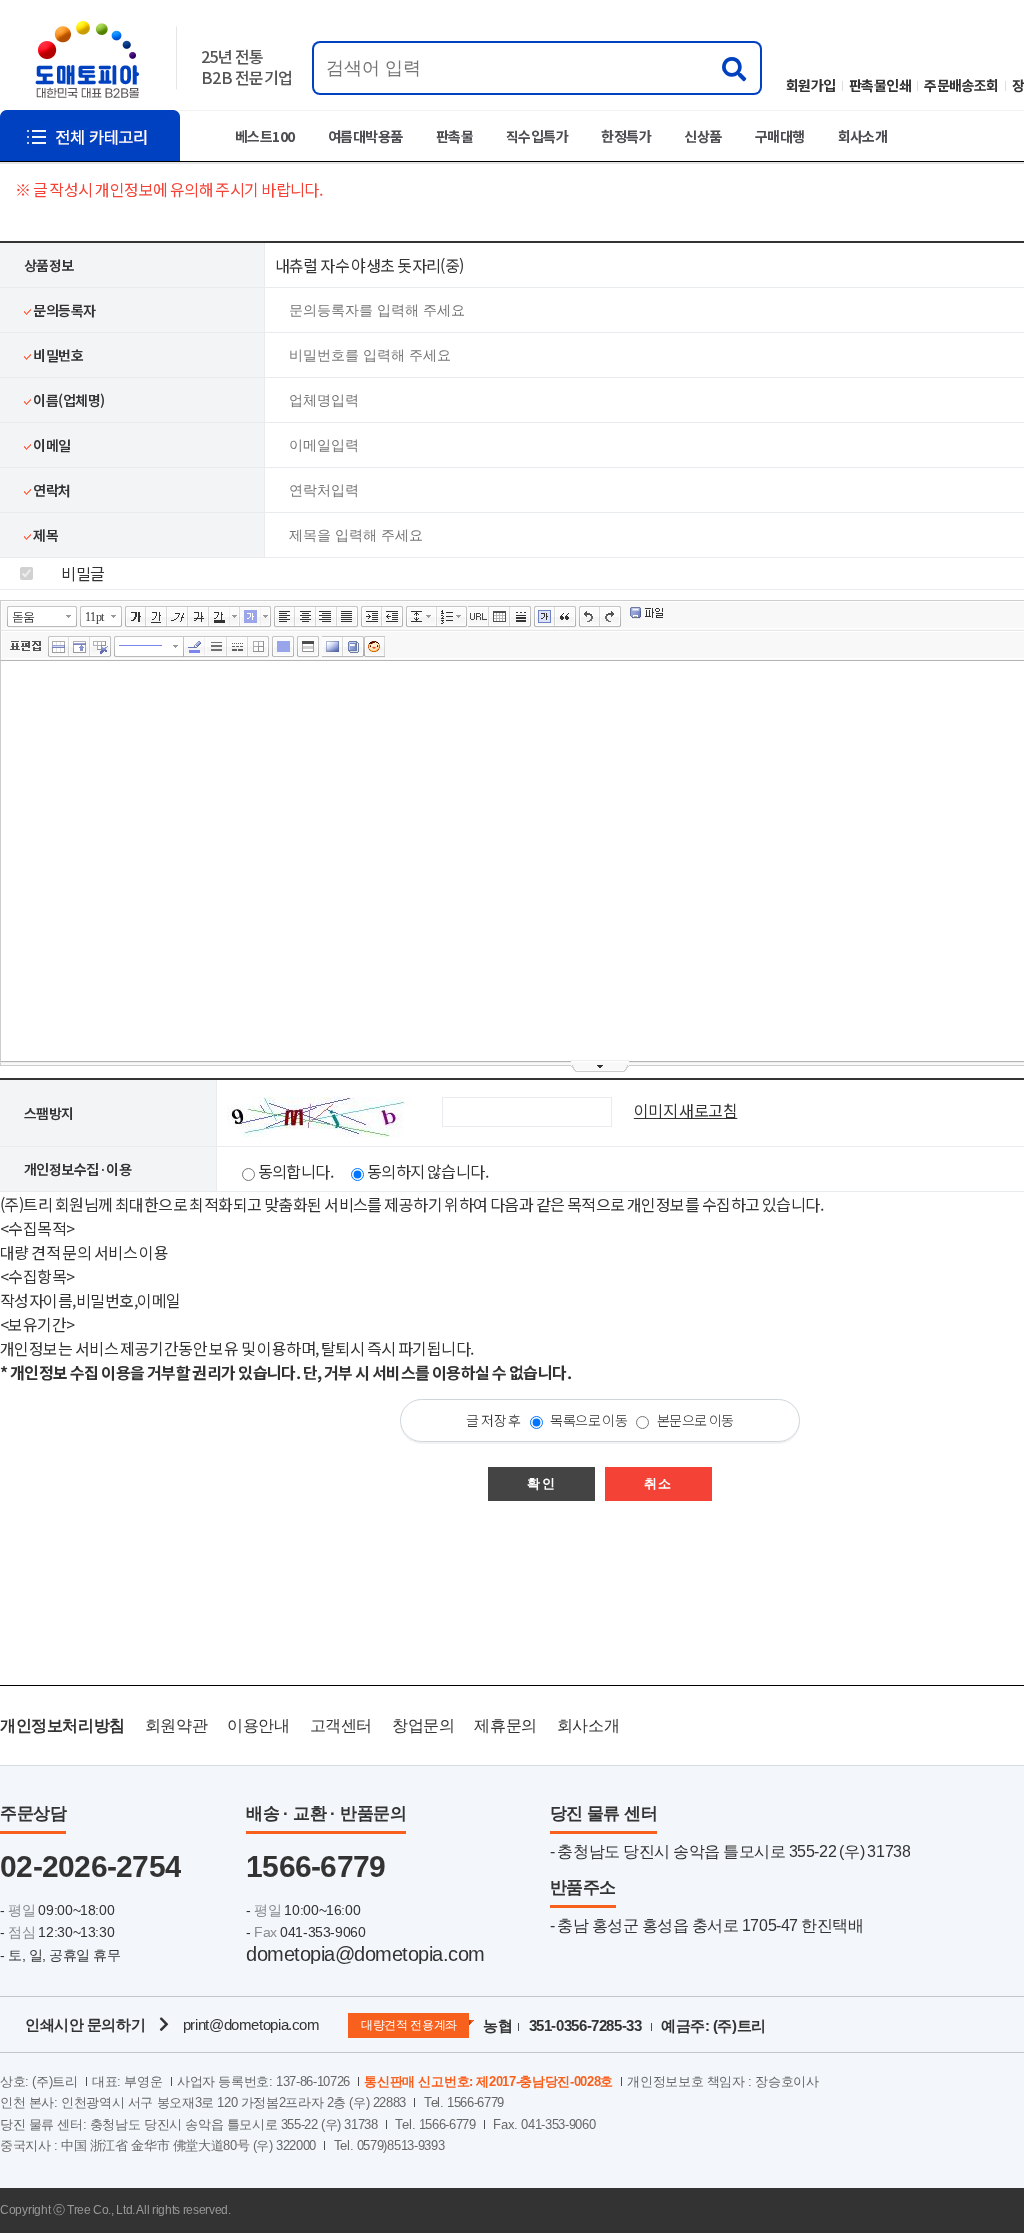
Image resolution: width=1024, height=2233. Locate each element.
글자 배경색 (250, 617)
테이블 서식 (308, 647)
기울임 (177, 617)
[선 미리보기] (149, 647)
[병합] (58, 647)
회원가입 (811, 85)
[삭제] (100, 647)
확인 (541, 1483)
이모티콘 (374, 647)
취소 (658, 1483)
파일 (647, 614)
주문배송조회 (961, 85)
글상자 (544, 617)
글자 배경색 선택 (266, 616)
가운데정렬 (305, 617)
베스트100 (265, 136)
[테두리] (258, 647)
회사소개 (863, 136)
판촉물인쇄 (880, 85)
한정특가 (626, 136)
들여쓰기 (371, 617)
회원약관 (176, 1725)
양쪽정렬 (347, 617)
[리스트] (447, 617)
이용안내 (258, 1725)
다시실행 (610, 617)
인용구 (565, 617)
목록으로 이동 (588, 1420)
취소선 (198, 617)
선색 (195, 647)
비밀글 (82, 573)
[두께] (216, 647)
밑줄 (156, 617)
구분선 (520, 617)
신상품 (702, 136)
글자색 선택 (235, 616)
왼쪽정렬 (284, 617)
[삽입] (79, 647)
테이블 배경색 (283, 646)
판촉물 (454, 136)
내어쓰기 (392, 617)
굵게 (135, 617)
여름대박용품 (365, 136)
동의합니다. (296, 1171)
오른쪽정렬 (326, 617)
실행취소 (589, 617)
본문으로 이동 (695, 1420)
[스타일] (237, 647)
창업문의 (423, 1725)
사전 (353, 647)
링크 (478, 617)
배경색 (332, 647)
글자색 (219, 617)
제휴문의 (505, 1725)
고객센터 (341, 1725)
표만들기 (499, 617)
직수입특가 (537, 136)
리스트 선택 (463, 616)
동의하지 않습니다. (427, 1171)
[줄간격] (416, 617)
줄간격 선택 (432, 616)
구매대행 (780, 136)
